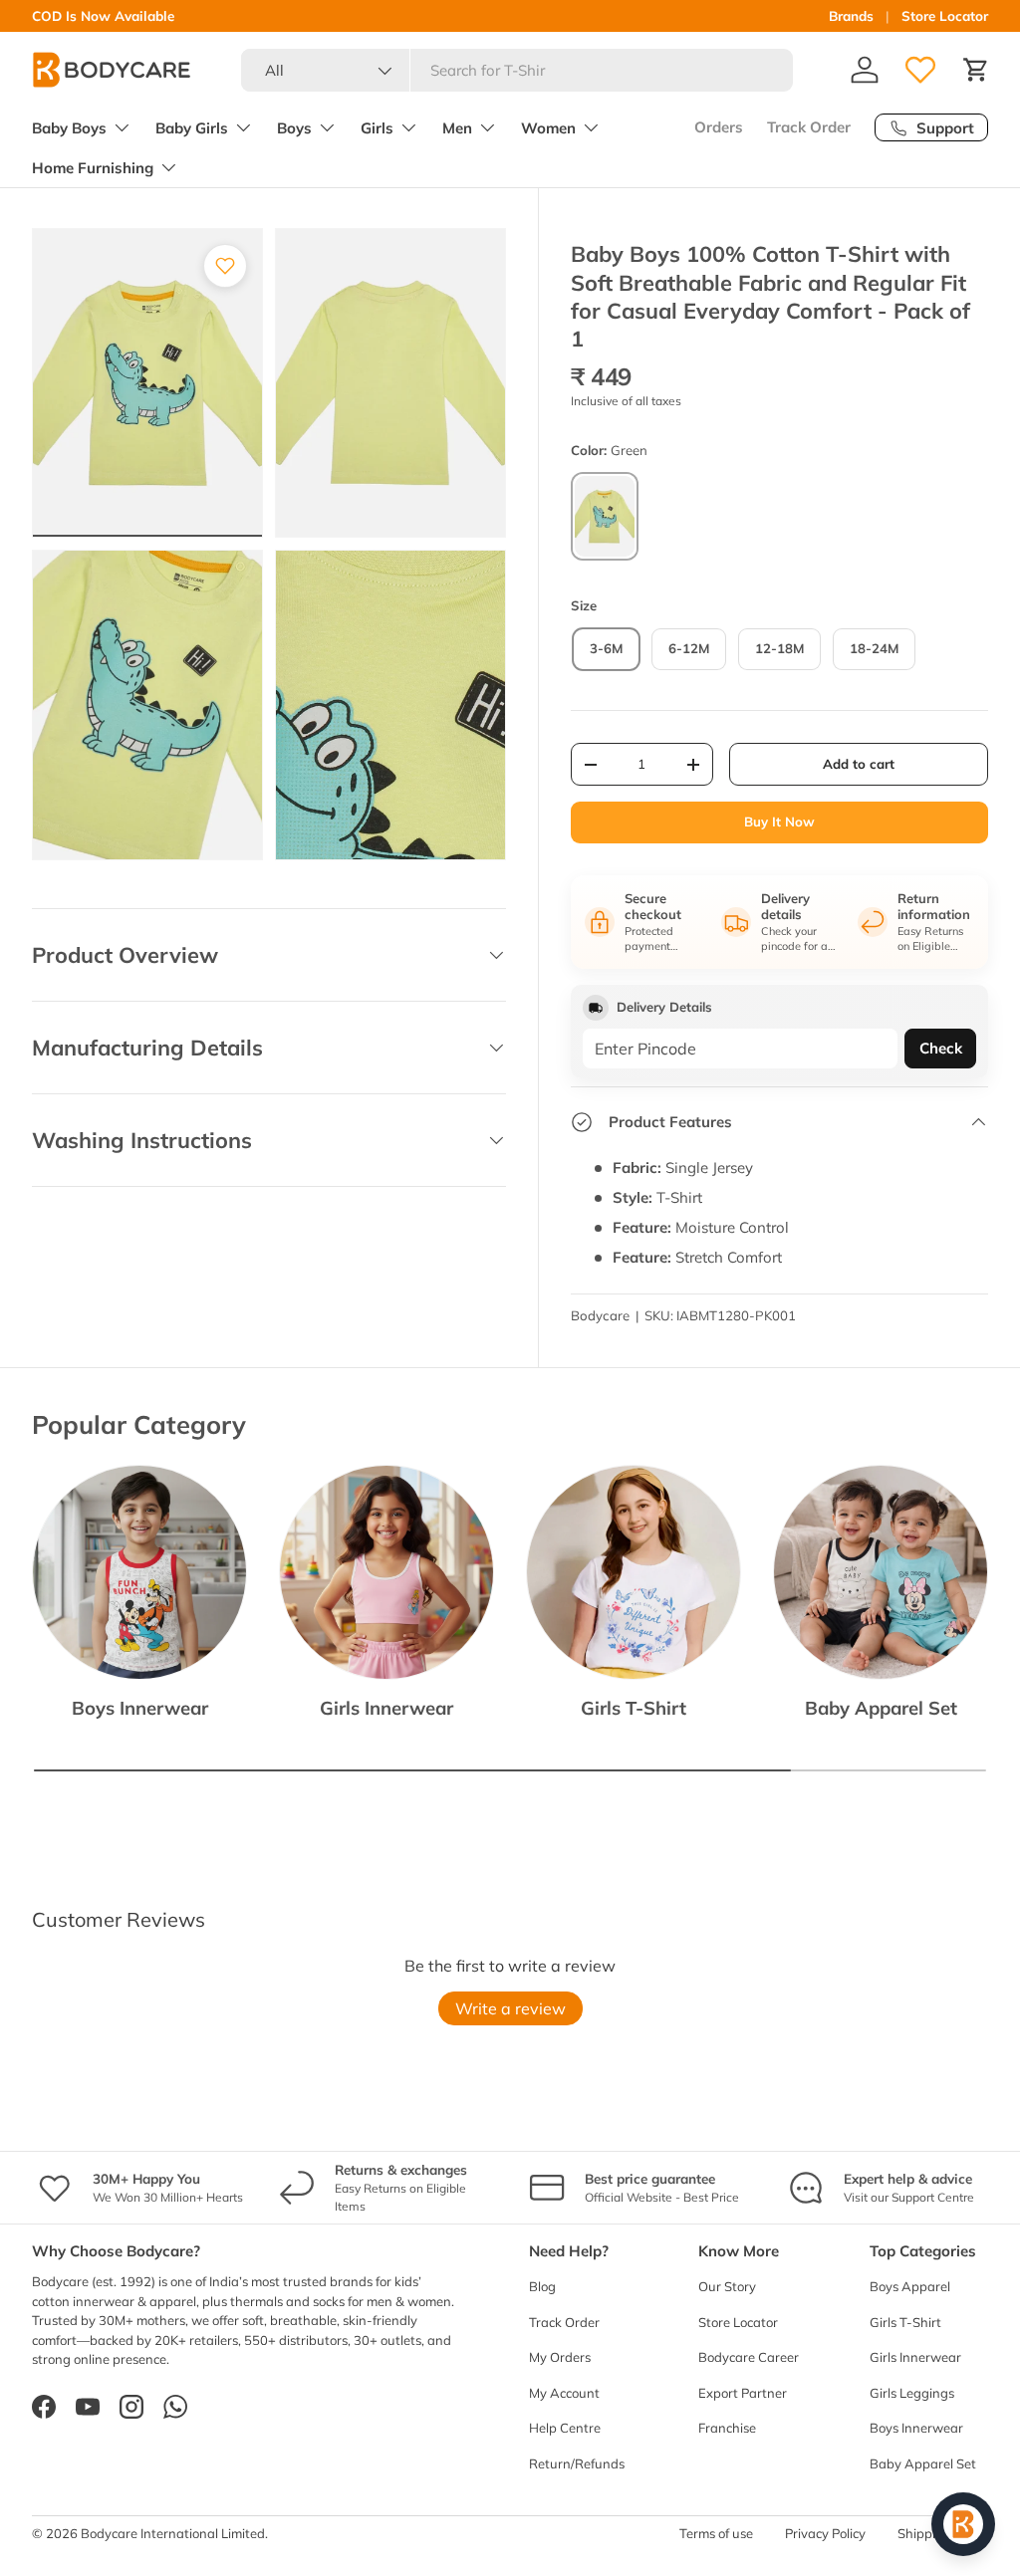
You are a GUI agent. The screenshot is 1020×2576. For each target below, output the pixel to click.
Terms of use (716, 2533)
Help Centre (565, 2428)
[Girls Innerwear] (386, 1572)
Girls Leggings (912, 2393)
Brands (851, 15)
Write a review (510, 2008)
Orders (719, 127)
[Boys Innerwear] (139, 1572)
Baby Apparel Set (881, 1708)
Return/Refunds (577, 2463)
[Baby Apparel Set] (881, 1572)
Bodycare (600, 1315)
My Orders (560, 2357)
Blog (542, 2286)
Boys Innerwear (140, 1708)
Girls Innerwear (386, 1708)
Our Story (727, 2286)
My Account (564, 2393)
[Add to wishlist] (225, 266)
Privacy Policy (825, 2533)
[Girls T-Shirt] (634, 1572)
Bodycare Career (749, 2357)
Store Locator (945, 15)
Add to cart (859, 764)
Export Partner (743, 2393)
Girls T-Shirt (634, 1708)
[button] (976, 70)
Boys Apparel (910, 2286)
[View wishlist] (920, 70)
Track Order (809, 127)
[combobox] (517, 70)
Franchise (727, 2428)
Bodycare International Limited (173, 2533)
